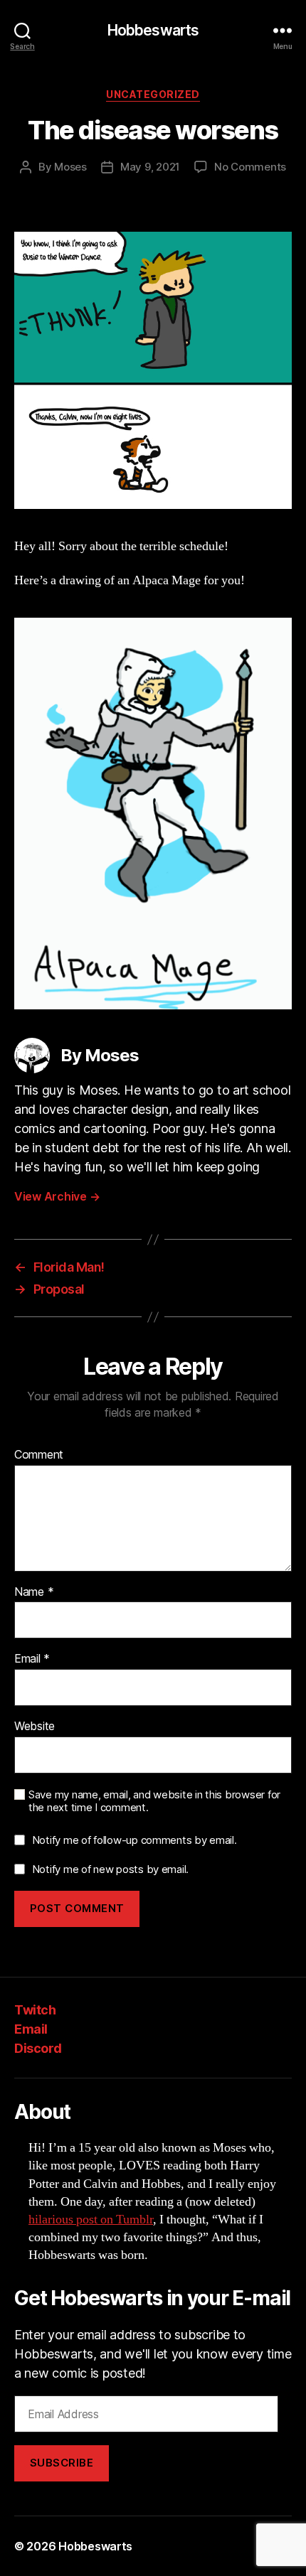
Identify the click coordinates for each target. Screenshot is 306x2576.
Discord (38, 2048)
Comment (39, 1455)
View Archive (57, 1196)
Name (34, 1592)
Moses (70, 167)
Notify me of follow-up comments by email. (134, 1840)
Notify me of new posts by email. (110, 1869)
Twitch (35, 2010)
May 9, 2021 (150, 167)
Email (32, 1659)
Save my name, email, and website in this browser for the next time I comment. (154, 1802)
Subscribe (62, 2463)
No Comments (250, 167)
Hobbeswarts (153, 30)
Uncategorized (153, 94)
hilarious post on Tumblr (91, 2220)
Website (35, 1727)
